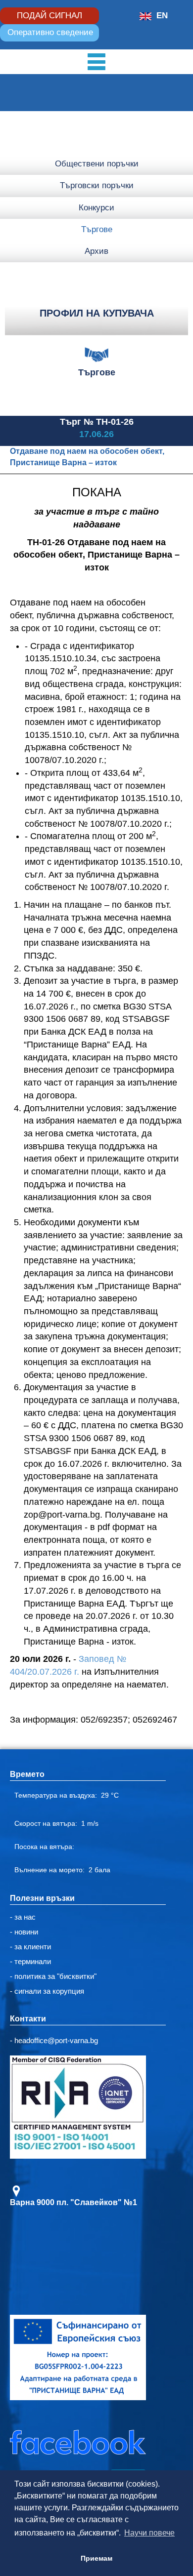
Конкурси (96, 208)
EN (162, 16)
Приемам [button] (96, 2558)
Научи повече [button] (149, 2533)
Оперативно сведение (50, 32)
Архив (96, 251)
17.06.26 (96, 434)
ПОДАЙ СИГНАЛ (49, 16)
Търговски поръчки (97, 185)
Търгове (97, 229)
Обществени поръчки (97, 164)
